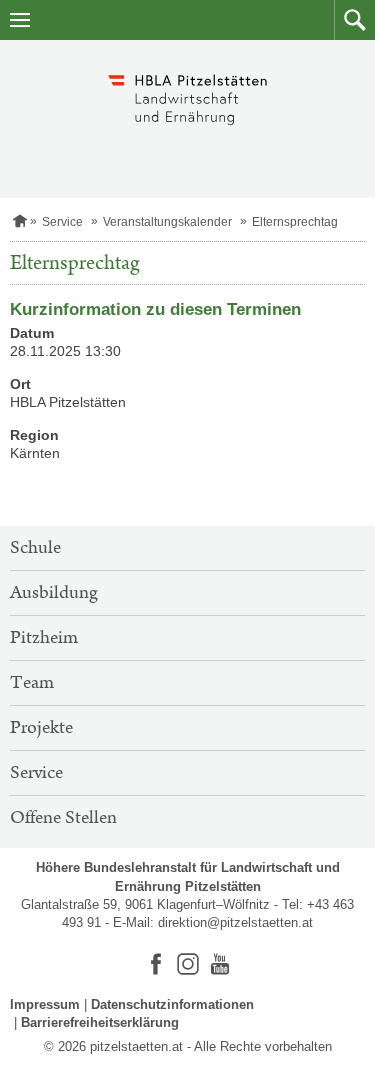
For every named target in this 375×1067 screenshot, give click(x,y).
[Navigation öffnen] (20, 20)
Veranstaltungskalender (167, 222)
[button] (354, 20)
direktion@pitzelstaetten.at (235, 922)
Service (62, 222)
